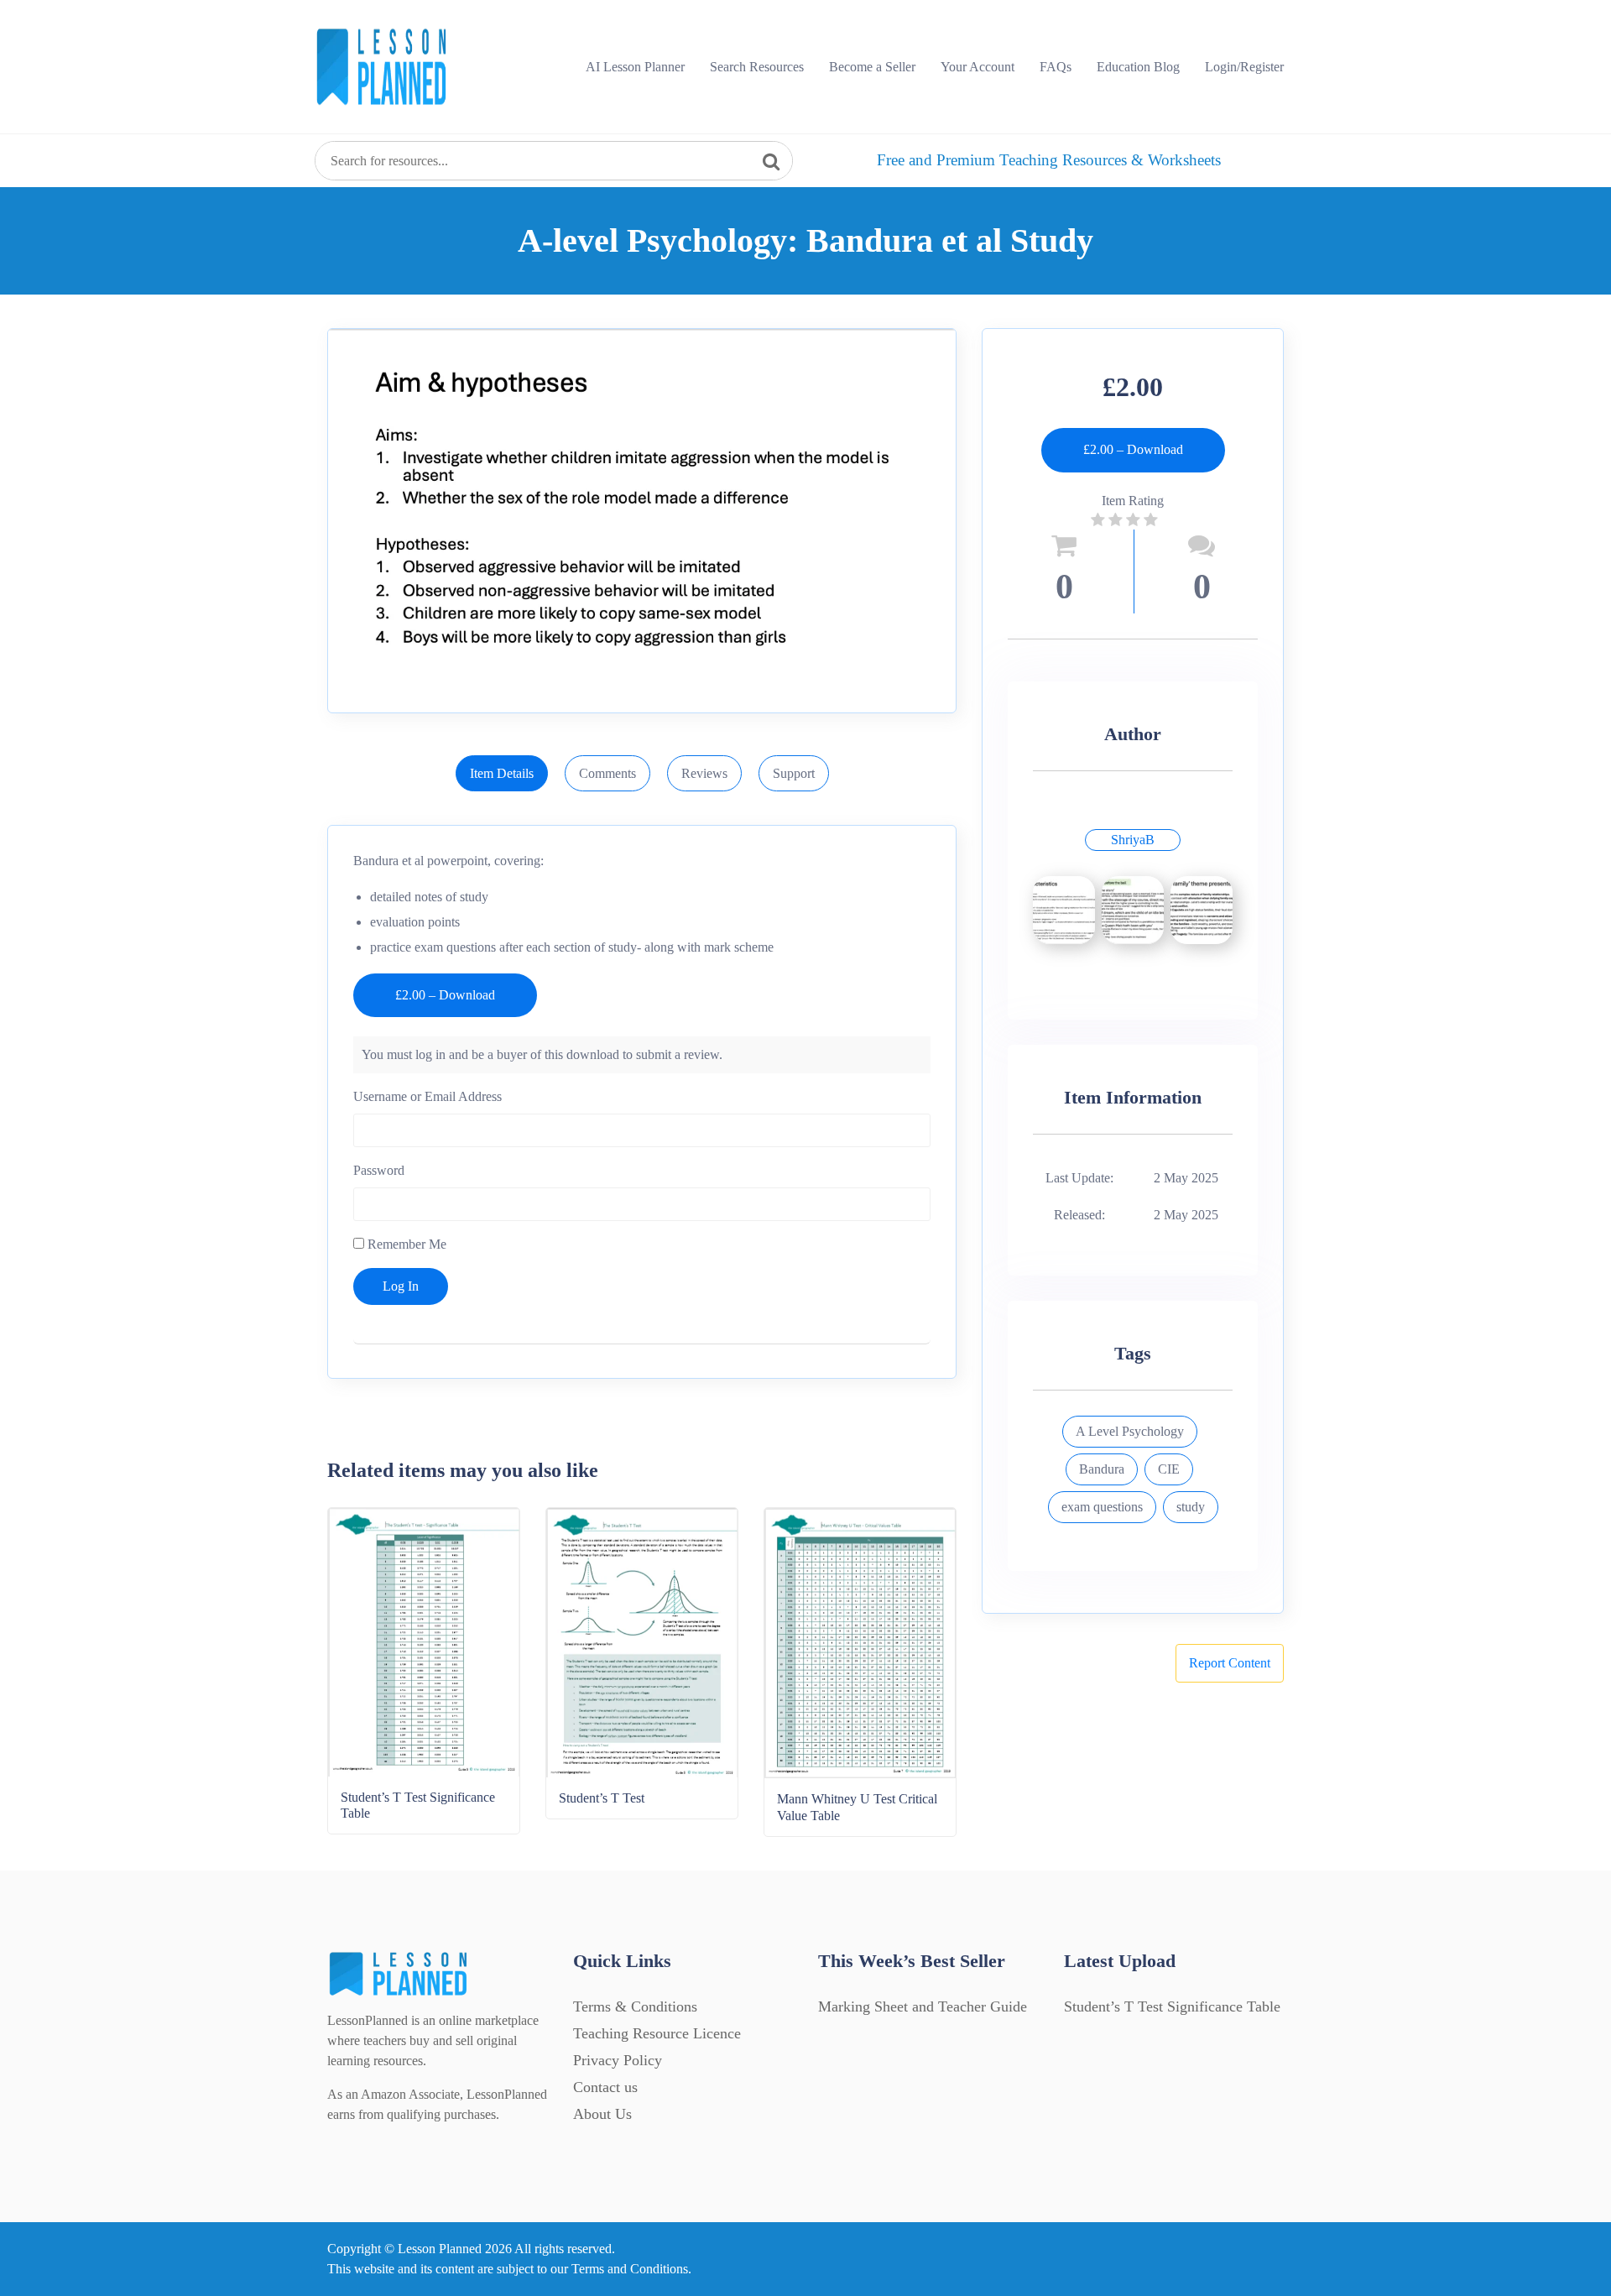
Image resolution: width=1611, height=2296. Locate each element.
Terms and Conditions (630, 2269)
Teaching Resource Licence (657, 2033)
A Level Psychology (1130, 1431)
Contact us (605, 2087)
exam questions (1102, 1507)
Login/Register (1244, 67)
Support (794, 773)
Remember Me (405, 1244)
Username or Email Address (428, 1096)
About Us (602, 2114)
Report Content (1230, 1663)
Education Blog (1138, 67)
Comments (607, 773)
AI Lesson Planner (635, 67)
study (1191, 1507)
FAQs (1056, 67)
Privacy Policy (618, 2060)
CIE (1169, 1469)
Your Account (978, 67)
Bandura (1102, 1469)
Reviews (704, 773)
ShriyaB (1133, 840)
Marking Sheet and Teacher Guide (923, 2006)
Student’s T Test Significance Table (1172, 2006)
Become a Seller (872, 67)
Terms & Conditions (635, 2006)
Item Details (502, 773)
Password (379, 1170)
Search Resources (757, 67)
